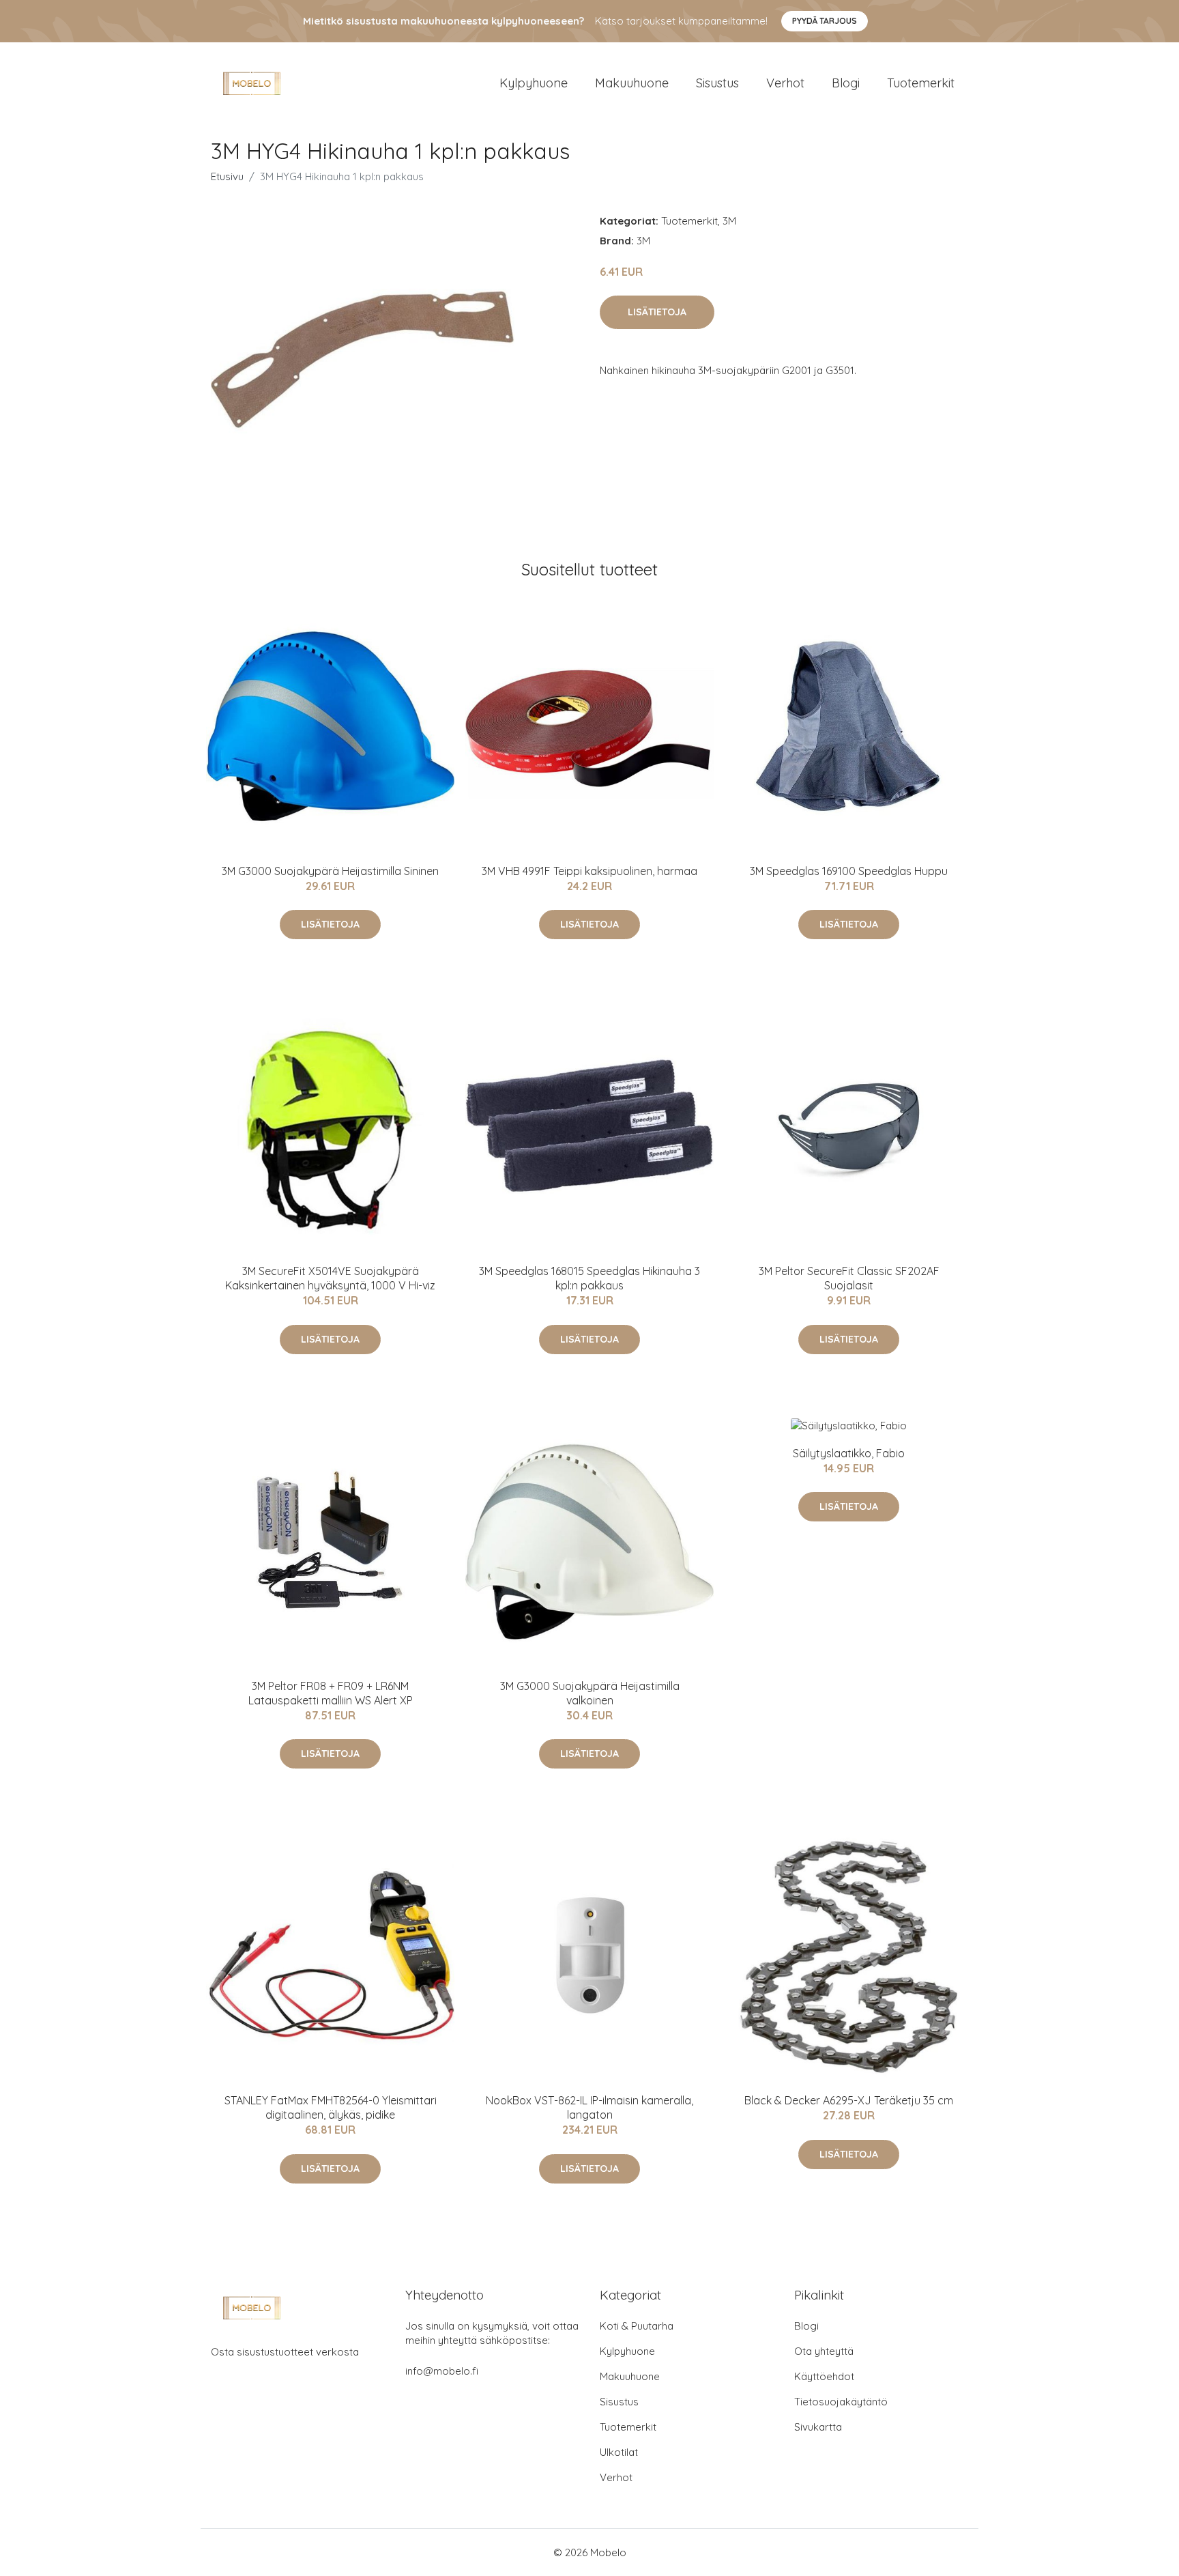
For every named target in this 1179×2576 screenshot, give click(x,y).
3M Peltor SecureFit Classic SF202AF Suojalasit (849, 1278)
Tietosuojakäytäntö (841, 2402)
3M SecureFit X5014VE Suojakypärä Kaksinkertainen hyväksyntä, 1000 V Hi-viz (330, 1278)
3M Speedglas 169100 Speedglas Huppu (849, 871)
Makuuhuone (632, 83)
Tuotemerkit (921, 83)
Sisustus (717, 83)
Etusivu (227, 176)
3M (729, 221)
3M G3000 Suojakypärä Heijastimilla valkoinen (590, 1693)
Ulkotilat (619, 2452)
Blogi (846, 83)
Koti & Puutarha (637, 2326)
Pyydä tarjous (825, 21)
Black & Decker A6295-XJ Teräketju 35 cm (849, 2100)
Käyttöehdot (824, 2376)
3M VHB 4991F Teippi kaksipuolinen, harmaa (589, 871)
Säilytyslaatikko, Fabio (849, 1453)
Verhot (785, 83)
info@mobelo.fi (442, 2371)
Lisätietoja (657, 312)
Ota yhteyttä (824, 2351)
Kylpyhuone (534, 83)
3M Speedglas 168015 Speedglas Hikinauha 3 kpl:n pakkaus (589, 1278)
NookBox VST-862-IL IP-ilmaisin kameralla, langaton (589, 2107)
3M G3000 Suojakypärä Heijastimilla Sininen (330, 871)
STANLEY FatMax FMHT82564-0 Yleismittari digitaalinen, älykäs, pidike (331, 2107)
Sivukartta (818, 2427)
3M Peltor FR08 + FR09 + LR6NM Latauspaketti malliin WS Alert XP (331, 1693)
